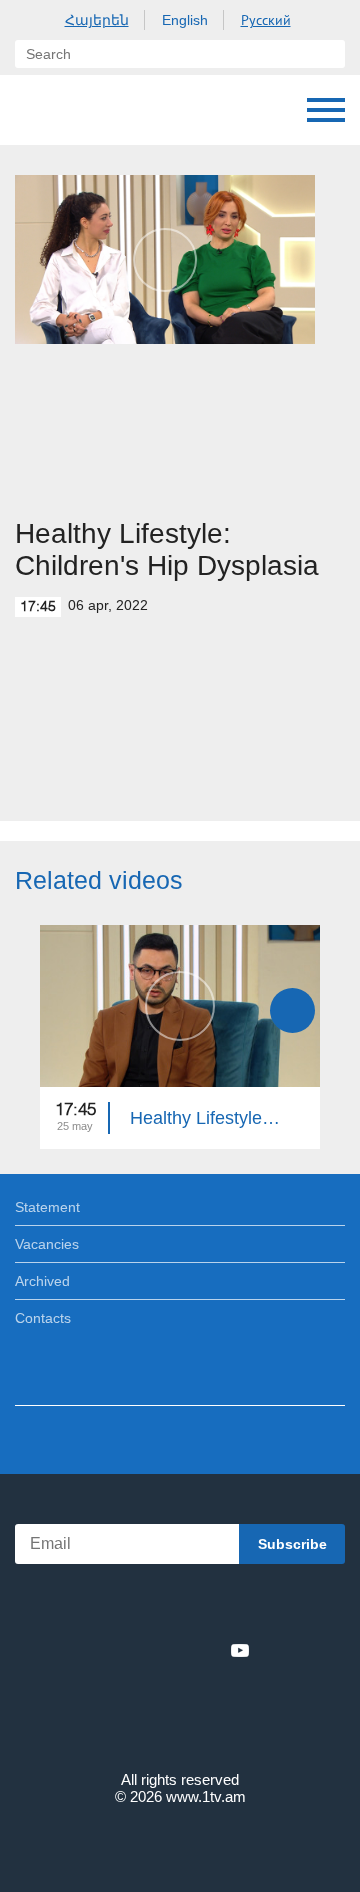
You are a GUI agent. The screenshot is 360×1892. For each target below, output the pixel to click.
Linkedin (173, 1650)
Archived (42, 1281)
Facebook (110, 1650)
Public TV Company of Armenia (35, 110)
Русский (266, 20)
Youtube (240, 1650)
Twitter (139, 1650)
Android (236, 1606)
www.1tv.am (206, 1796)
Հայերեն (97, 20)
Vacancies (47, 1244)
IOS (124, 1606)
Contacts (43, 1318)
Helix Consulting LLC (180, 1843)
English (185, 20)
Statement (47, 1207)
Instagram (207, 1650)
